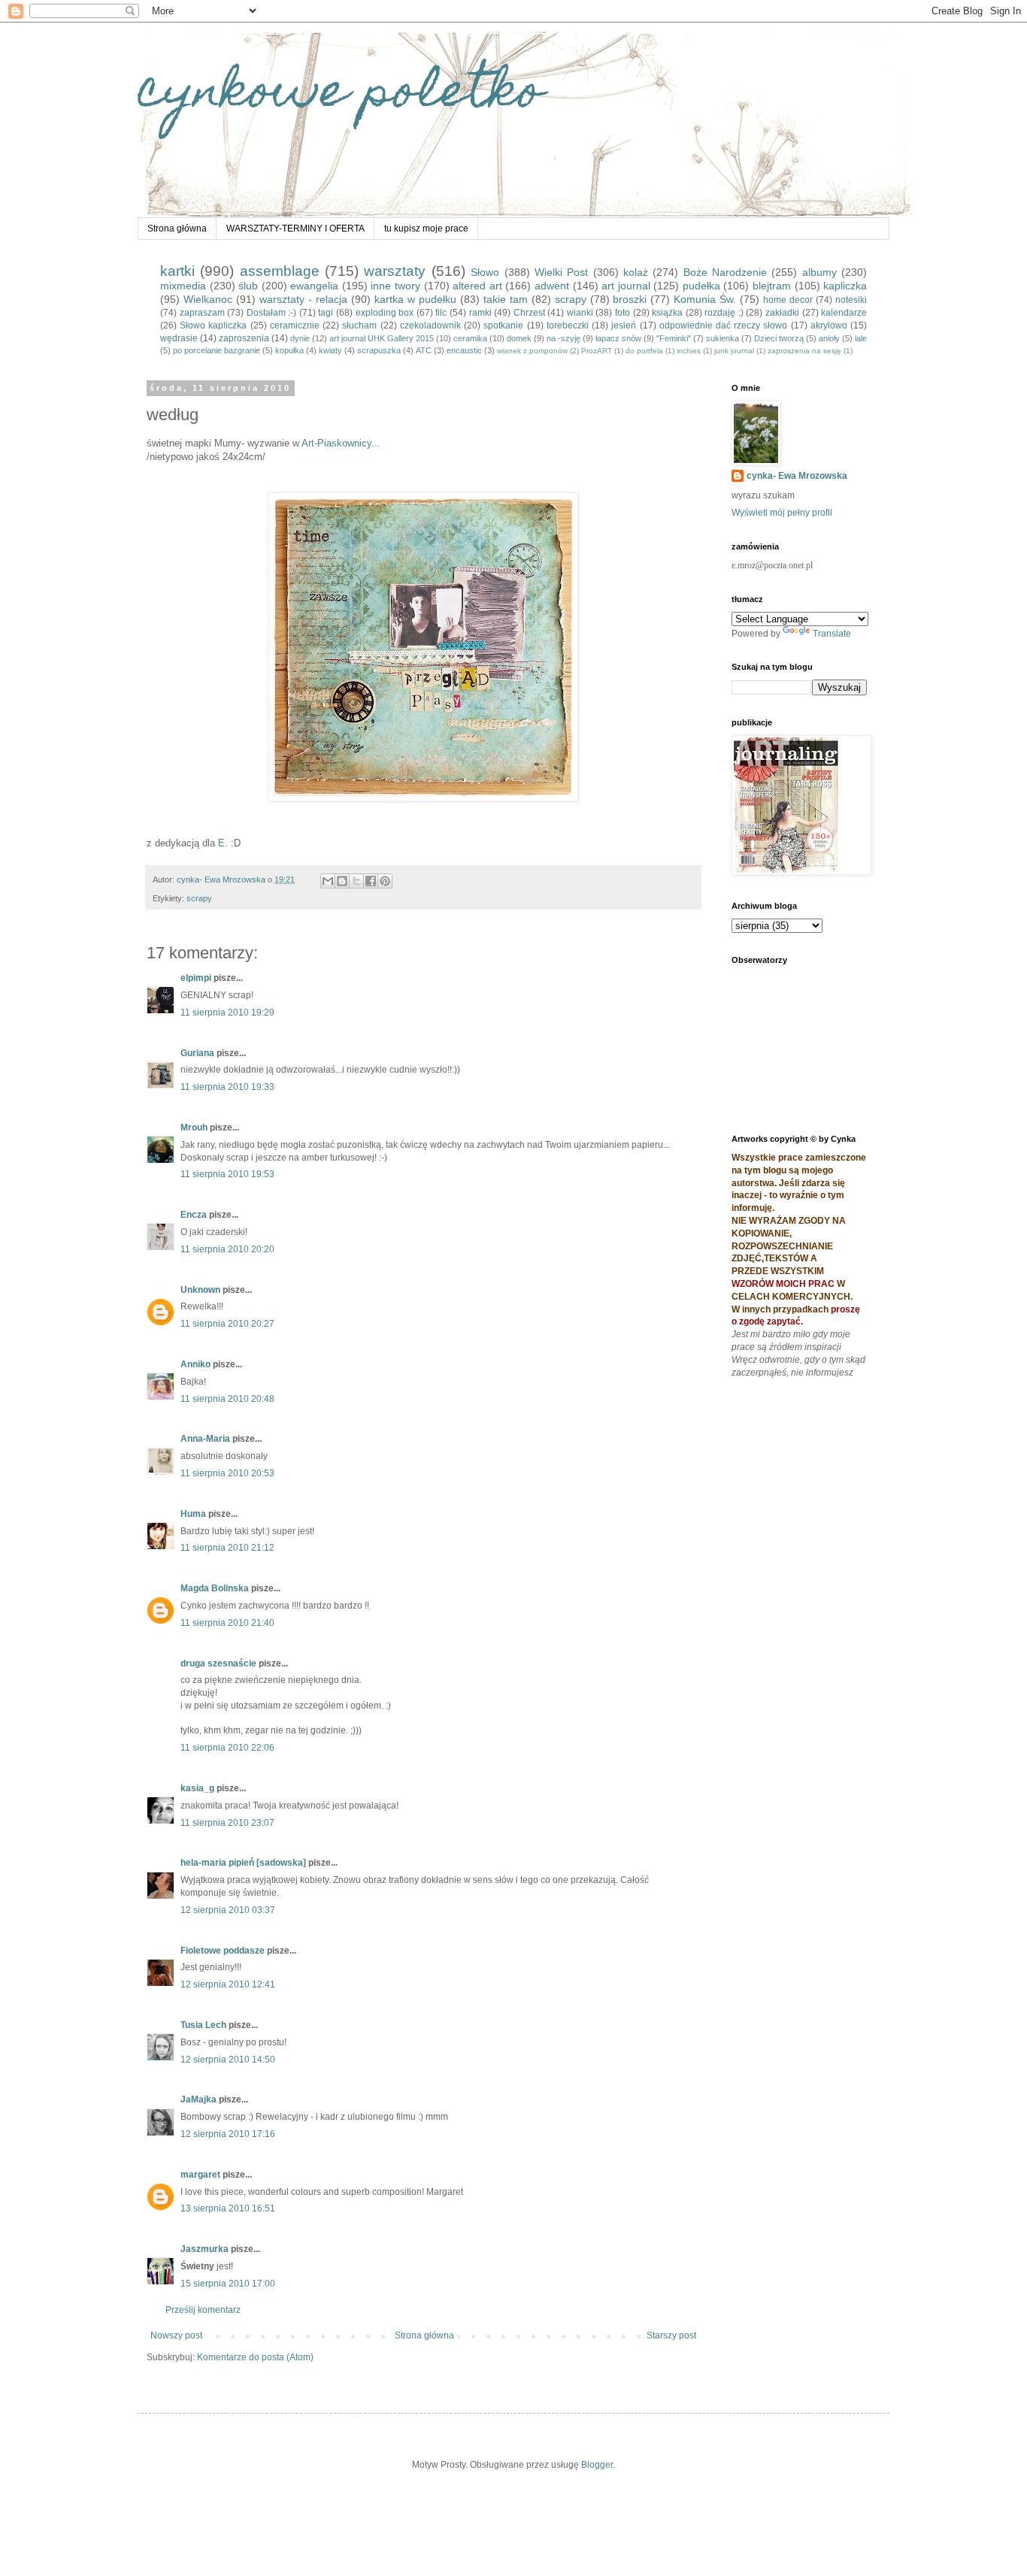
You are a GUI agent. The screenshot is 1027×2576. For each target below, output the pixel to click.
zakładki (782, 313)
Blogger (597, 2465)
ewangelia (314, 286)
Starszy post (671, 2335)
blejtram (772, 286)
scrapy (571, 299)
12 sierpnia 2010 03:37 (228, 1910)
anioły (829, 338)
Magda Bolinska (215, 1588)
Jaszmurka (204, 2249)
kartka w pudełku (415, 299)
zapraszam (202, 313)
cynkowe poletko (341, 95)
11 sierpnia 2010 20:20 (227, 1249)
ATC (424, 350)
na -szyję (563, 338)
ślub (248, 286)
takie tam (506, 299)
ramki (480, 313)
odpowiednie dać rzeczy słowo (724, 325)
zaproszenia (244, 338)
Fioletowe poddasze (223, 1951)
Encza (194, 1215)
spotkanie (503, 325)
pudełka (701, 286)
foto (623, 313)
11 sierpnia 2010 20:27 (227, 1324)
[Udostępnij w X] (356, 881)
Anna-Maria (205, 1439)
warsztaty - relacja (303, 299)
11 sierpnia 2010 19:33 (227, 1087)
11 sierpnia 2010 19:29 (227, 1013)
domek (519, 338)
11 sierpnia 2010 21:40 (227, 1623)
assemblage (280, 271)
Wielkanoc (208, 299)
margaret (200, 2175)
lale (861, 338)
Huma (193, 1514)
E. (223, 843)
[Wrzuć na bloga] (342, 881)
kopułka (289, 350)
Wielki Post (561, 272)
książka (667, 313)
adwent (552, 286)
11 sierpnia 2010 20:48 (227, 1399)
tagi (326, 313)
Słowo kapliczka (213, 325)
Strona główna (177, 229)
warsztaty (395, 271)
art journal (626, 286)
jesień (624, 325)
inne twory (395, 286)
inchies (689, 351)
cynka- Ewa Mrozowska (797, 476)
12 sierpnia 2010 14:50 (228, 2060)
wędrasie (179, 338)
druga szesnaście (218, 1663)
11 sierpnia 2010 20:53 (227, 1473)
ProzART (597, 351)
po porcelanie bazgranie (217, 350)
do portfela (644, 351)
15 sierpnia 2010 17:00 (228, 2284)
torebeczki (568, 325)
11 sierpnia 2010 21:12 (227, 1548)
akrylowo (829, 325)
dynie (300, 338)
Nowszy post (176, 2335)
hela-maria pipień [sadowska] (243, 1863)
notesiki (851, 300)
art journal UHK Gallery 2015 (382, 338)
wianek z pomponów (532, 351)
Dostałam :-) (272, 313)
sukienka (723, 338)
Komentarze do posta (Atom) (255, 2357)
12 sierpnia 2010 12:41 (228, 1984)
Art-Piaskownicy (336, 443)
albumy (819, 272)
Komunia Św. (705, 299)
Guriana (197, 1053)
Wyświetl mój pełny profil (782, 513)
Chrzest (529, 313)
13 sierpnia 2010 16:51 (228, 2208)
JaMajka (198, 2099)
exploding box (385, 313)
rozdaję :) (724, 313)
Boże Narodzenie (725, 272)
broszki (630, 299)
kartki (177, 271)
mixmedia (183, 286)
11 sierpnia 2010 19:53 (227, 1174)
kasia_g (197, 1788)
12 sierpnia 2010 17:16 (228, 2134)
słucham (359, 325)
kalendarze (844, 313)
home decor (788, 300)
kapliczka (845, 286)
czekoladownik (430, 325)
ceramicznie (295, 325)
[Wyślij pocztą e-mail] (328, 881)
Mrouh (194, 1128)
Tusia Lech (203, 2025)
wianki (580, 313)
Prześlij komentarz (203, 2310)
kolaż (636, 272)
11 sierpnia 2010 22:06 (227, 1748)
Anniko (195, 1364)
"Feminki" (674, 338)
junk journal (734, 351)
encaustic (464, 350)
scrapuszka (379, 350)
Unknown (200, 1290)
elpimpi (196, 978)
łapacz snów (618, 338)
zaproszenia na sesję (804, 351)
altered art (477, 286)
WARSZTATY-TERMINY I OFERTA (295, 229)
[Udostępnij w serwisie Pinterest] (385, 881)
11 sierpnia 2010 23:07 (227, 1823)
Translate (832, 634)
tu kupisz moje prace (426, 229)
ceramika (470, 338)
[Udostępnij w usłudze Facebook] (371, 881)
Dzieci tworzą (779, 338)
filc (441, 313)
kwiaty (330, 350)
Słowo (485, 272)
